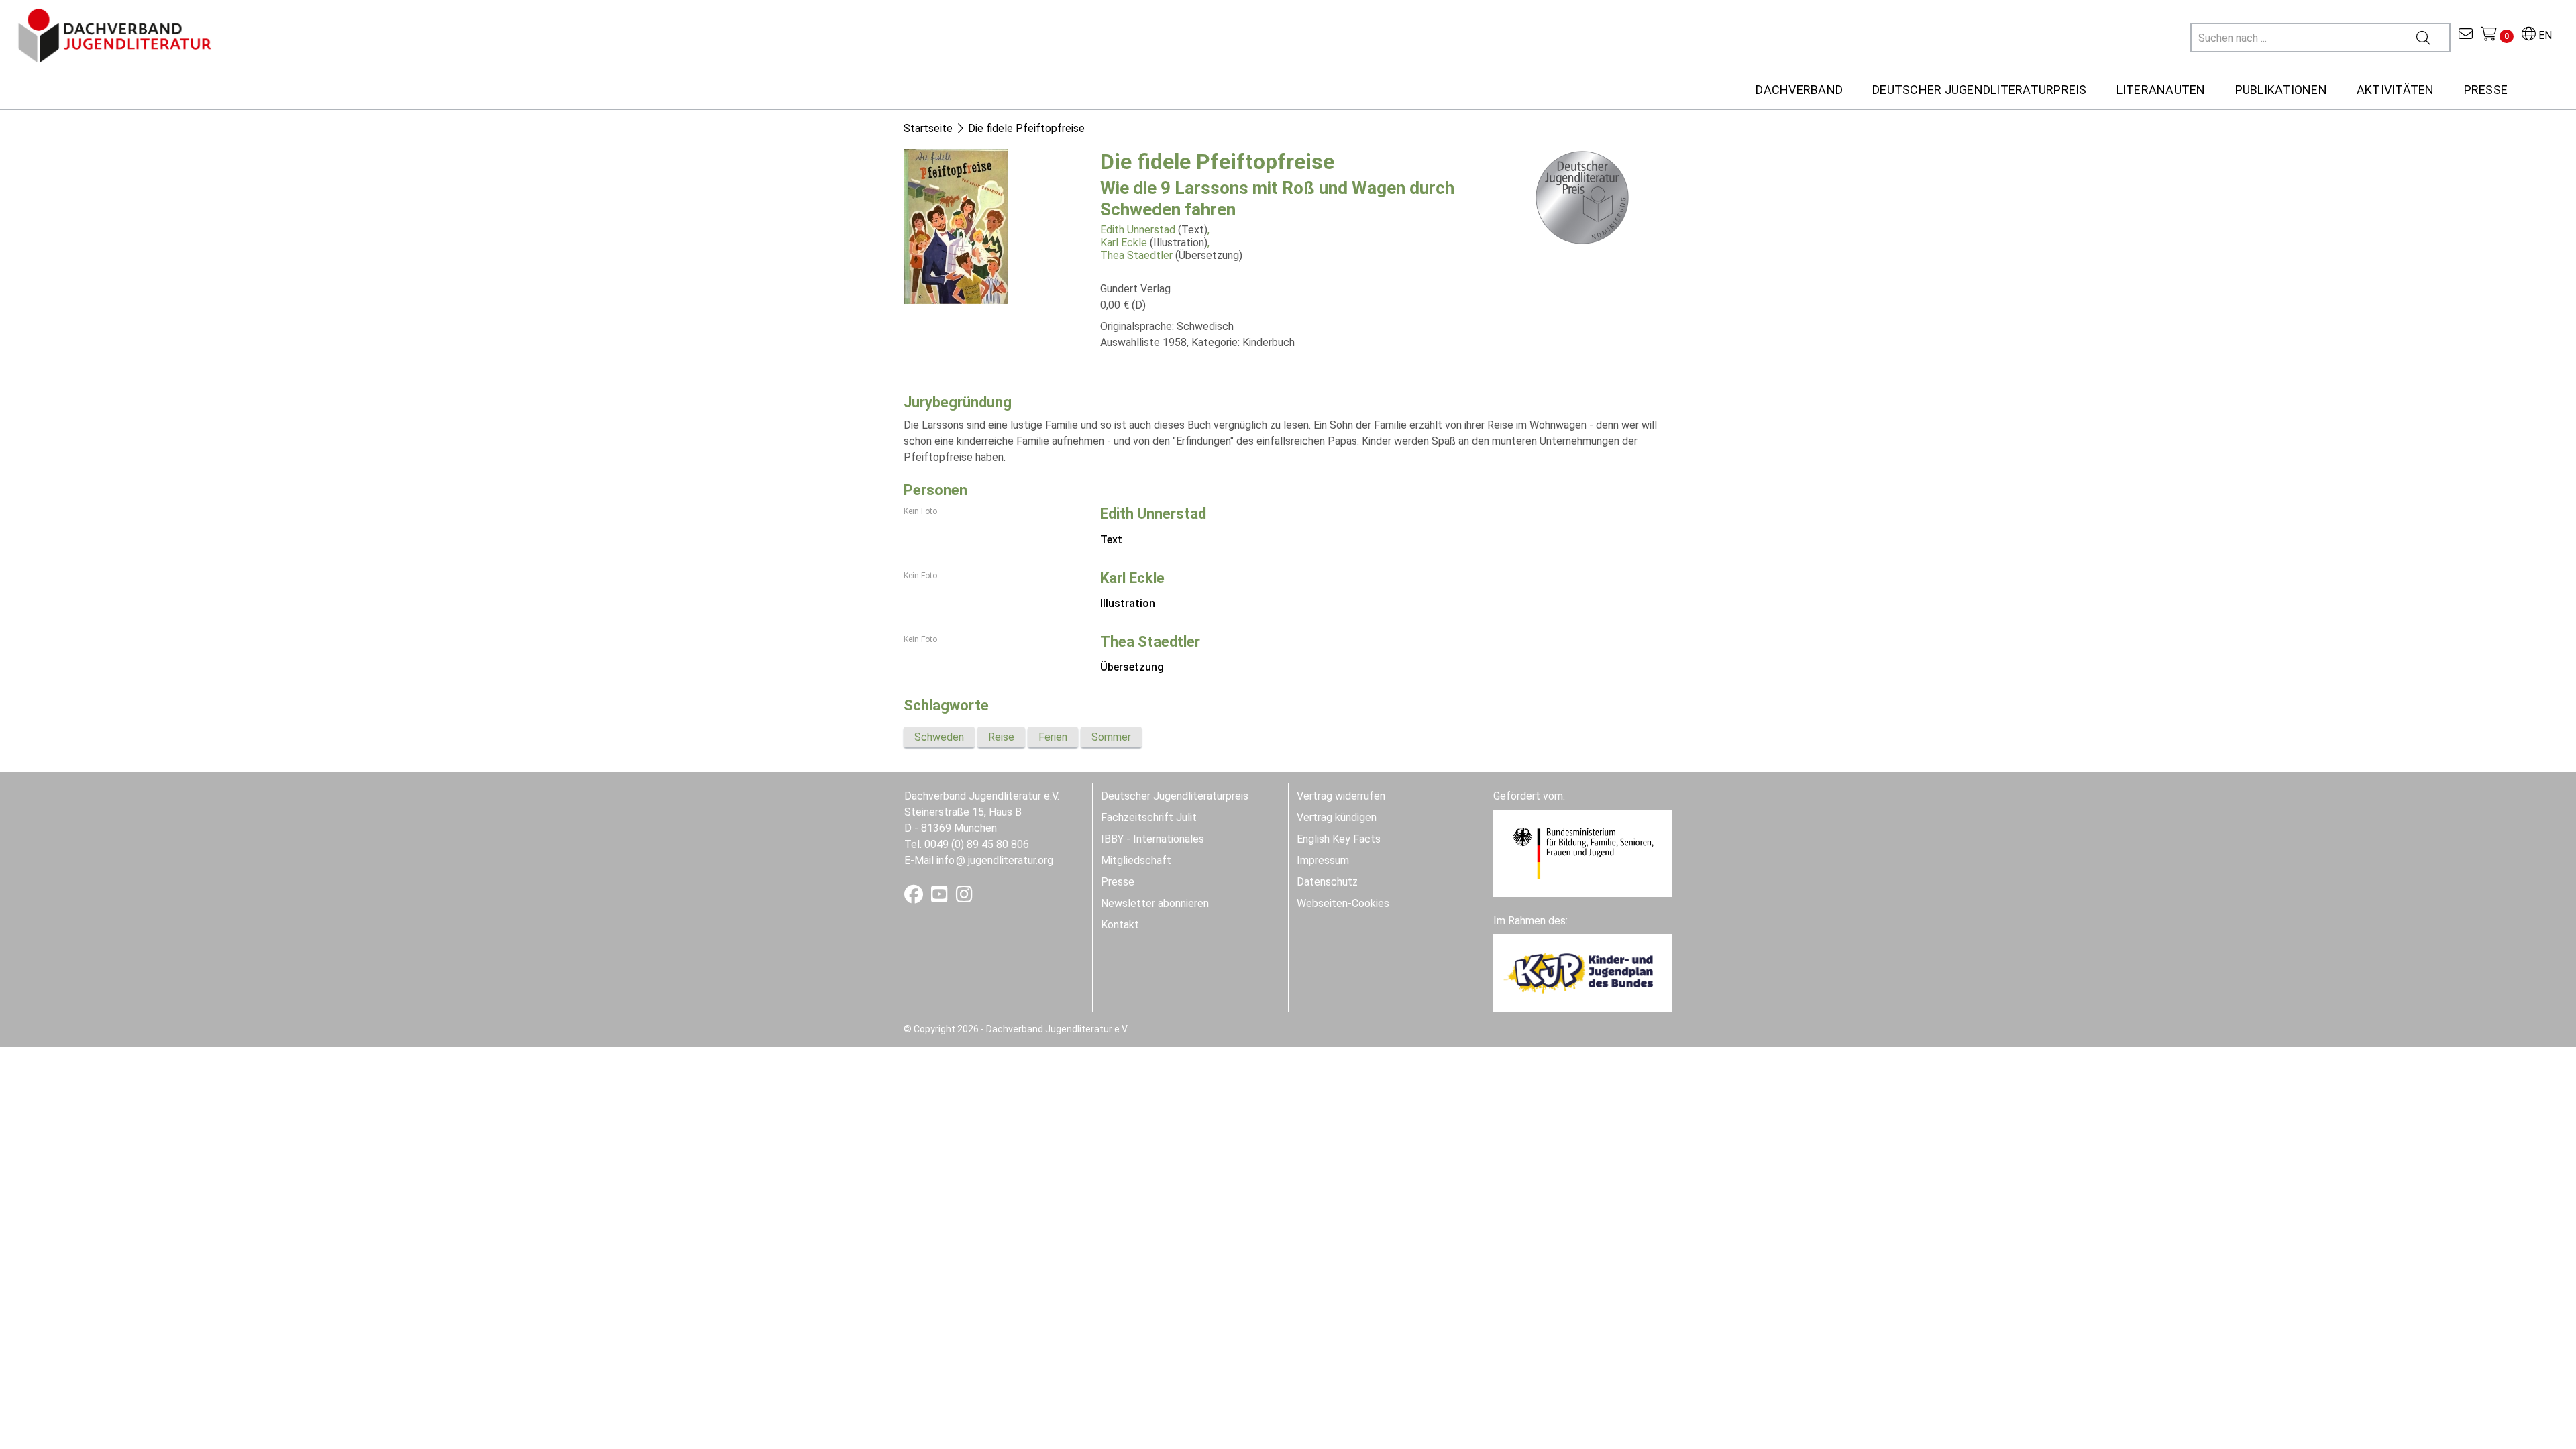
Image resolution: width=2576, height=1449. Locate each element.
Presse (1118, 882)
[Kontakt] (2466, 35)
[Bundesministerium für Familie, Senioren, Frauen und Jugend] (1583, 852)
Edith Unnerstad (1138, 230)
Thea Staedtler (1136, 255)
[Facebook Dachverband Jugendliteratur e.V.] (915, 897)
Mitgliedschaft (1136, 860)
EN (2544, 35)
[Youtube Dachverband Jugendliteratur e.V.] (941, 897)
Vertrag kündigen (1337, 817)
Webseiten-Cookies (1343, 903)
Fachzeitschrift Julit (1149, 817)
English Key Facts (1339, 839)
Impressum (1323, 860)
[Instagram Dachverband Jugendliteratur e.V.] (964, 897)
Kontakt (1120, 925)
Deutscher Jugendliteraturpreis (1175, 796)
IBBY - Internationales (1152, 839)
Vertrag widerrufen (1341, 796)
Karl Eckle (1124, 243)
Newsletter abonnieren (1155, 903)
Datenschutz (1327, 882)
